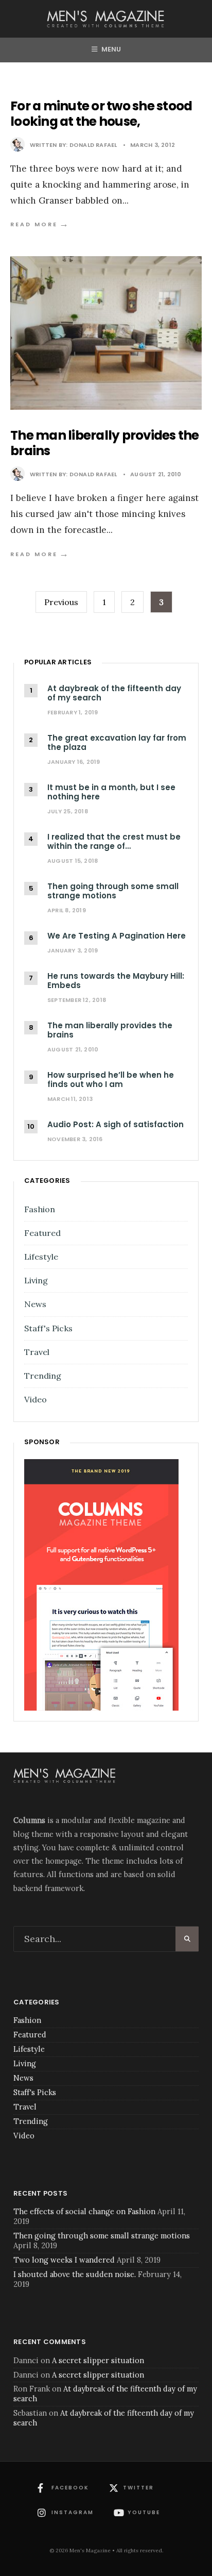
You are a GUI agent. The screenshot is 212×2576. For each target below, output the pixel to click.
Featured (42, 1233)
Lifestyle (41, 1257)
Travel (37, 1352)
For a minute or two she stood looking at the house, (101, 114)
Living (36, 1280)
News (35, 1304)
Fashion (40, 1209)
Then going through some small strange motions (102, 2236)
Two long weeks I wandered (64, 2260)
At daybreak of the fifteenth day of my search (105, 2394)
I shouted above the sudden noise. (75, 2274)
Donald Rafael (93, 145)
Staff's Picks (48, 1328)
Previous (61, 602)
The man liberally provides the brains (105, 443)
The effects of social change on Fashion (84, 2211)
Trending (43, 1376)
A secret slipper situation (98, 2360)
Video (36, 1399)
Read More (40, 224)
